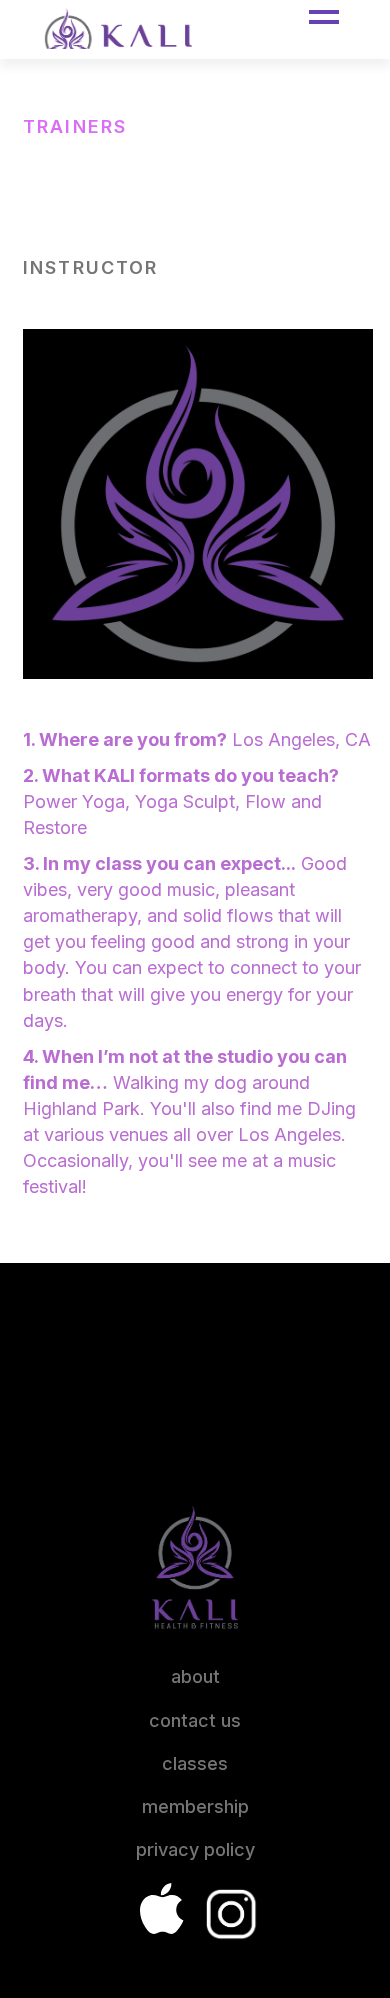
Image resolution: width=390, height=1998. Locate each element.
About (195, 1676)
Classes (195, 1763)
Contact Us (195, 1720)
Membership (195, 1806)
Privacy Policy (195, 1849)
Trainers (75, 126)
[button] (324, 17)
